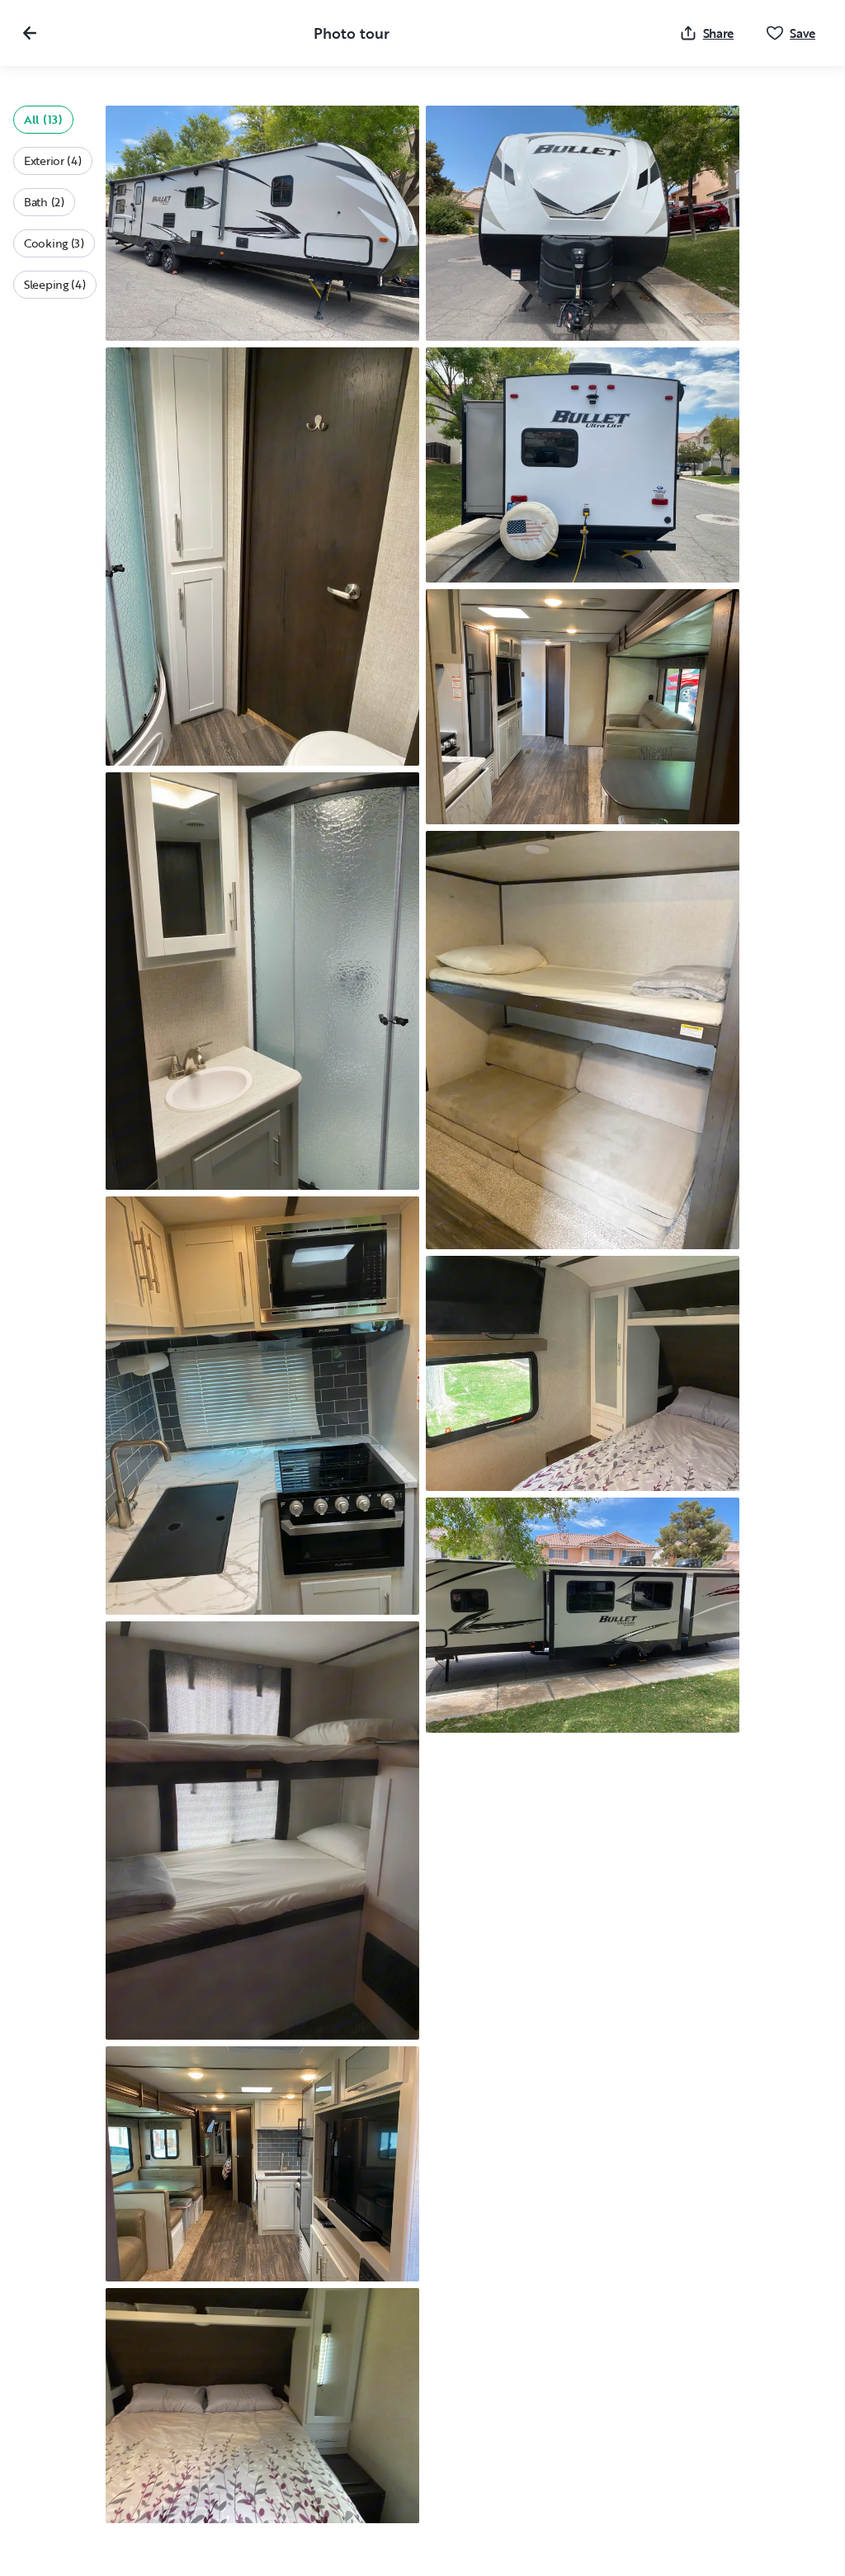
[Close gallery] (30, 33)
